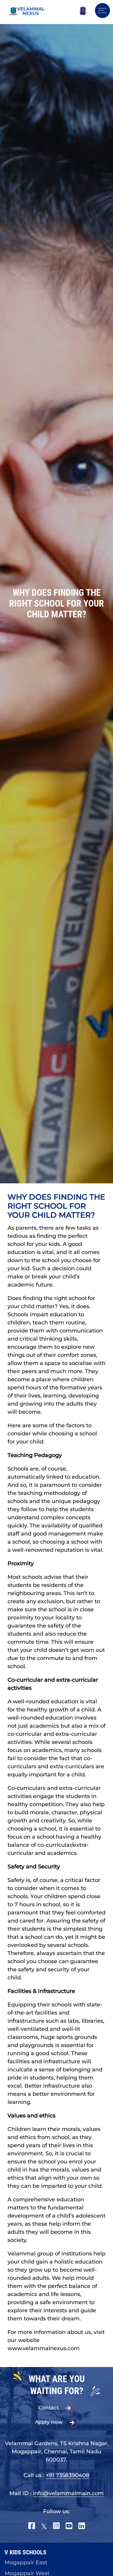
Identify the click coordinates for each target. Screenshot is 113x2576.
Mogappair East (26, 2562)
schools (18, 1501)
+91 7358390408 (68, 2475)
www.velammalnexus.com (44, 2348)
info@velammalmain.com (68, 2493)
